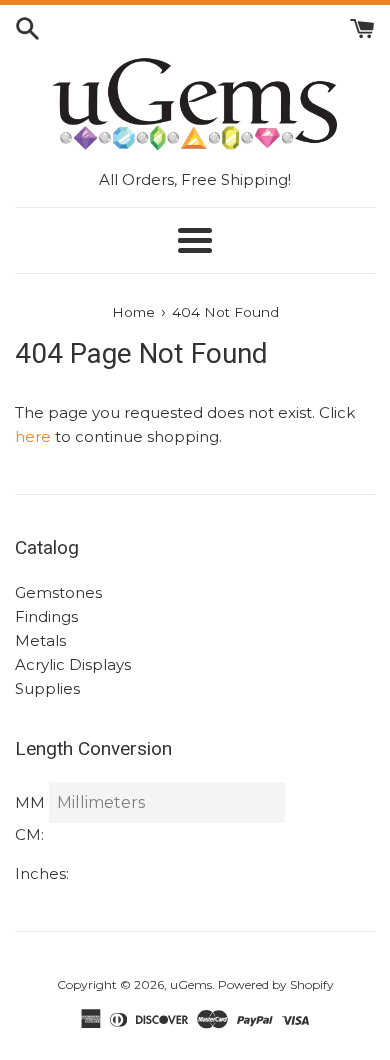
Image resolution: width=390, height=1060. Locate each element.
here (33, 436)
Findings (46, 616)
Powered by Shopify (276, 984)
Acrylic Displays (73, 664)
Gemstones (58, 592)
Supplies (47, 688)
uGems (191, 984)
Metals (40, 640)
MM (30, 802)
